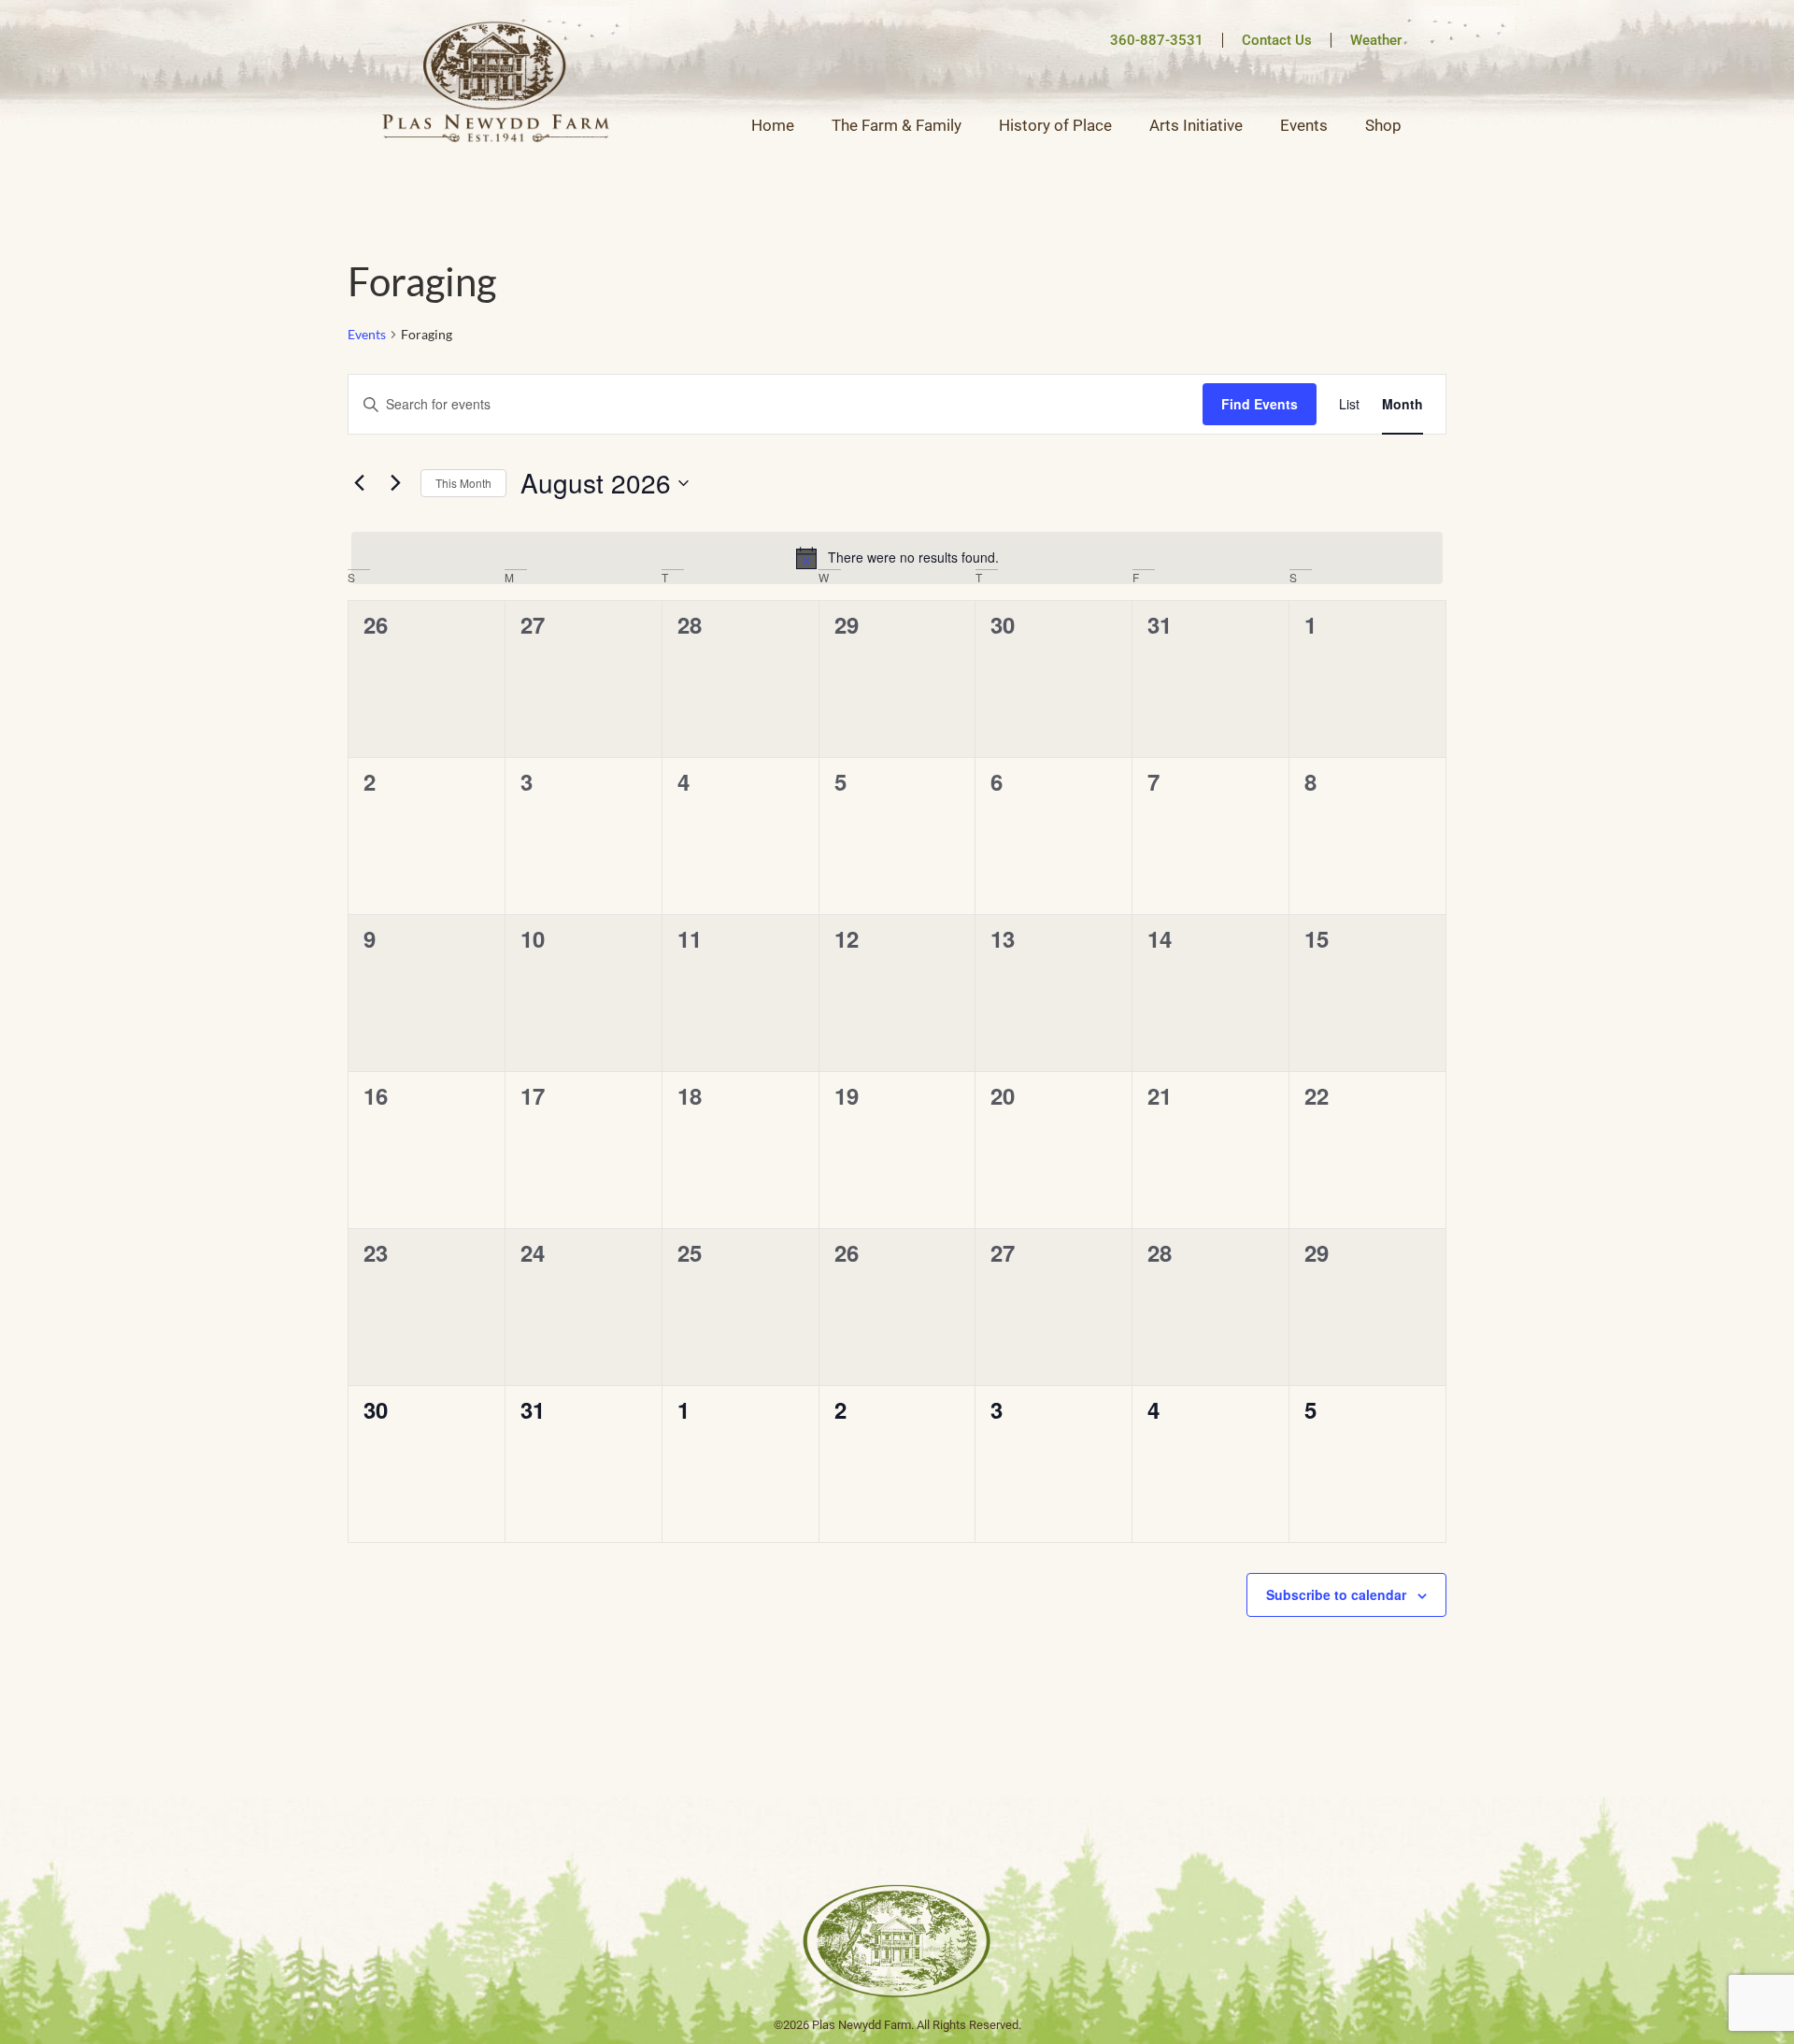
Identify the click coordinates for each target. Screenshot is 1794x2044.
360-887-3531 (1157, 40)
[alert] (897, 558)
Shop (1383, 125)
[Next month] (395, 483)
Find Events (1260, 404)
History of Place (1055, 125)
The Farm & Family (897, 125)
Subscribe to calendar (1336, 1594)
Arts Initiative (1196, 125)
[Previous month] (359, 483)
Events (1304, 125)
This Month (463, 483)
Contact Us (1277, 40)
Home (773, 125)
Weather (1376, 40)
